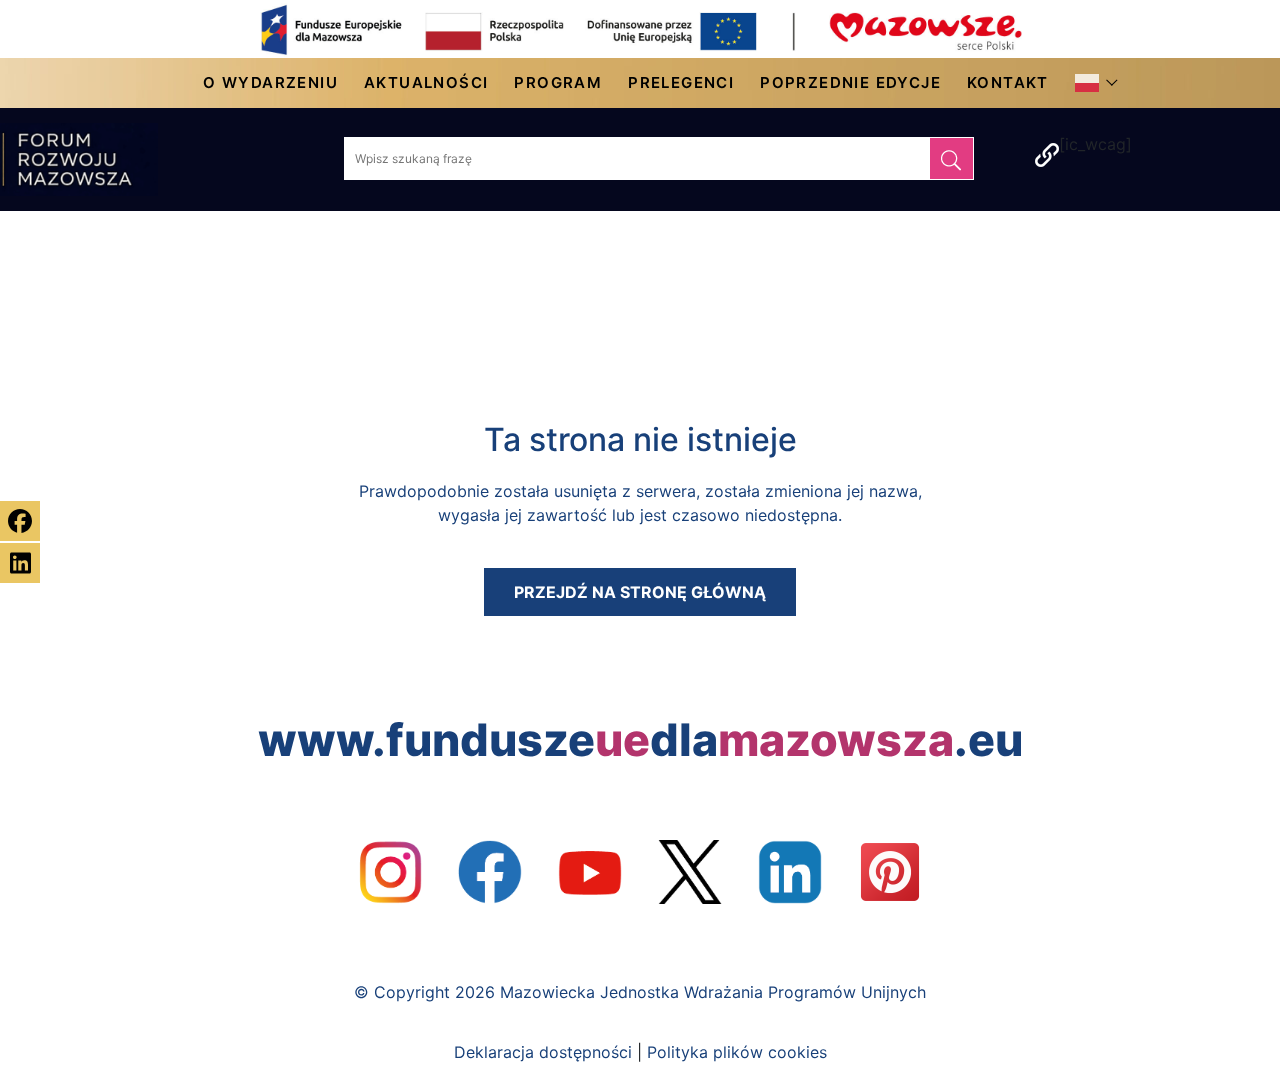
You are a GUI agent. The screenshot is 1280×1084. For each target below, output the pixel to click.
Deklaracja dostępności (543, 1052)
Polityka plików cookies (737, 1052)
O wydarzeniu (270, 82)
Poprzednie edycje (850, 82)
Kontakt (1008, 82)
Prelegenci (681, 82)
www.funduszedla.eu (640, 740)
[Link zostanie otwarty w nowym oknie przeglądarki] (390, 872)
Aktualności (426, 82)
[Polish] (1092, 83)
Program (558, 82)
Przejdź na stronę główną (640, 592)
